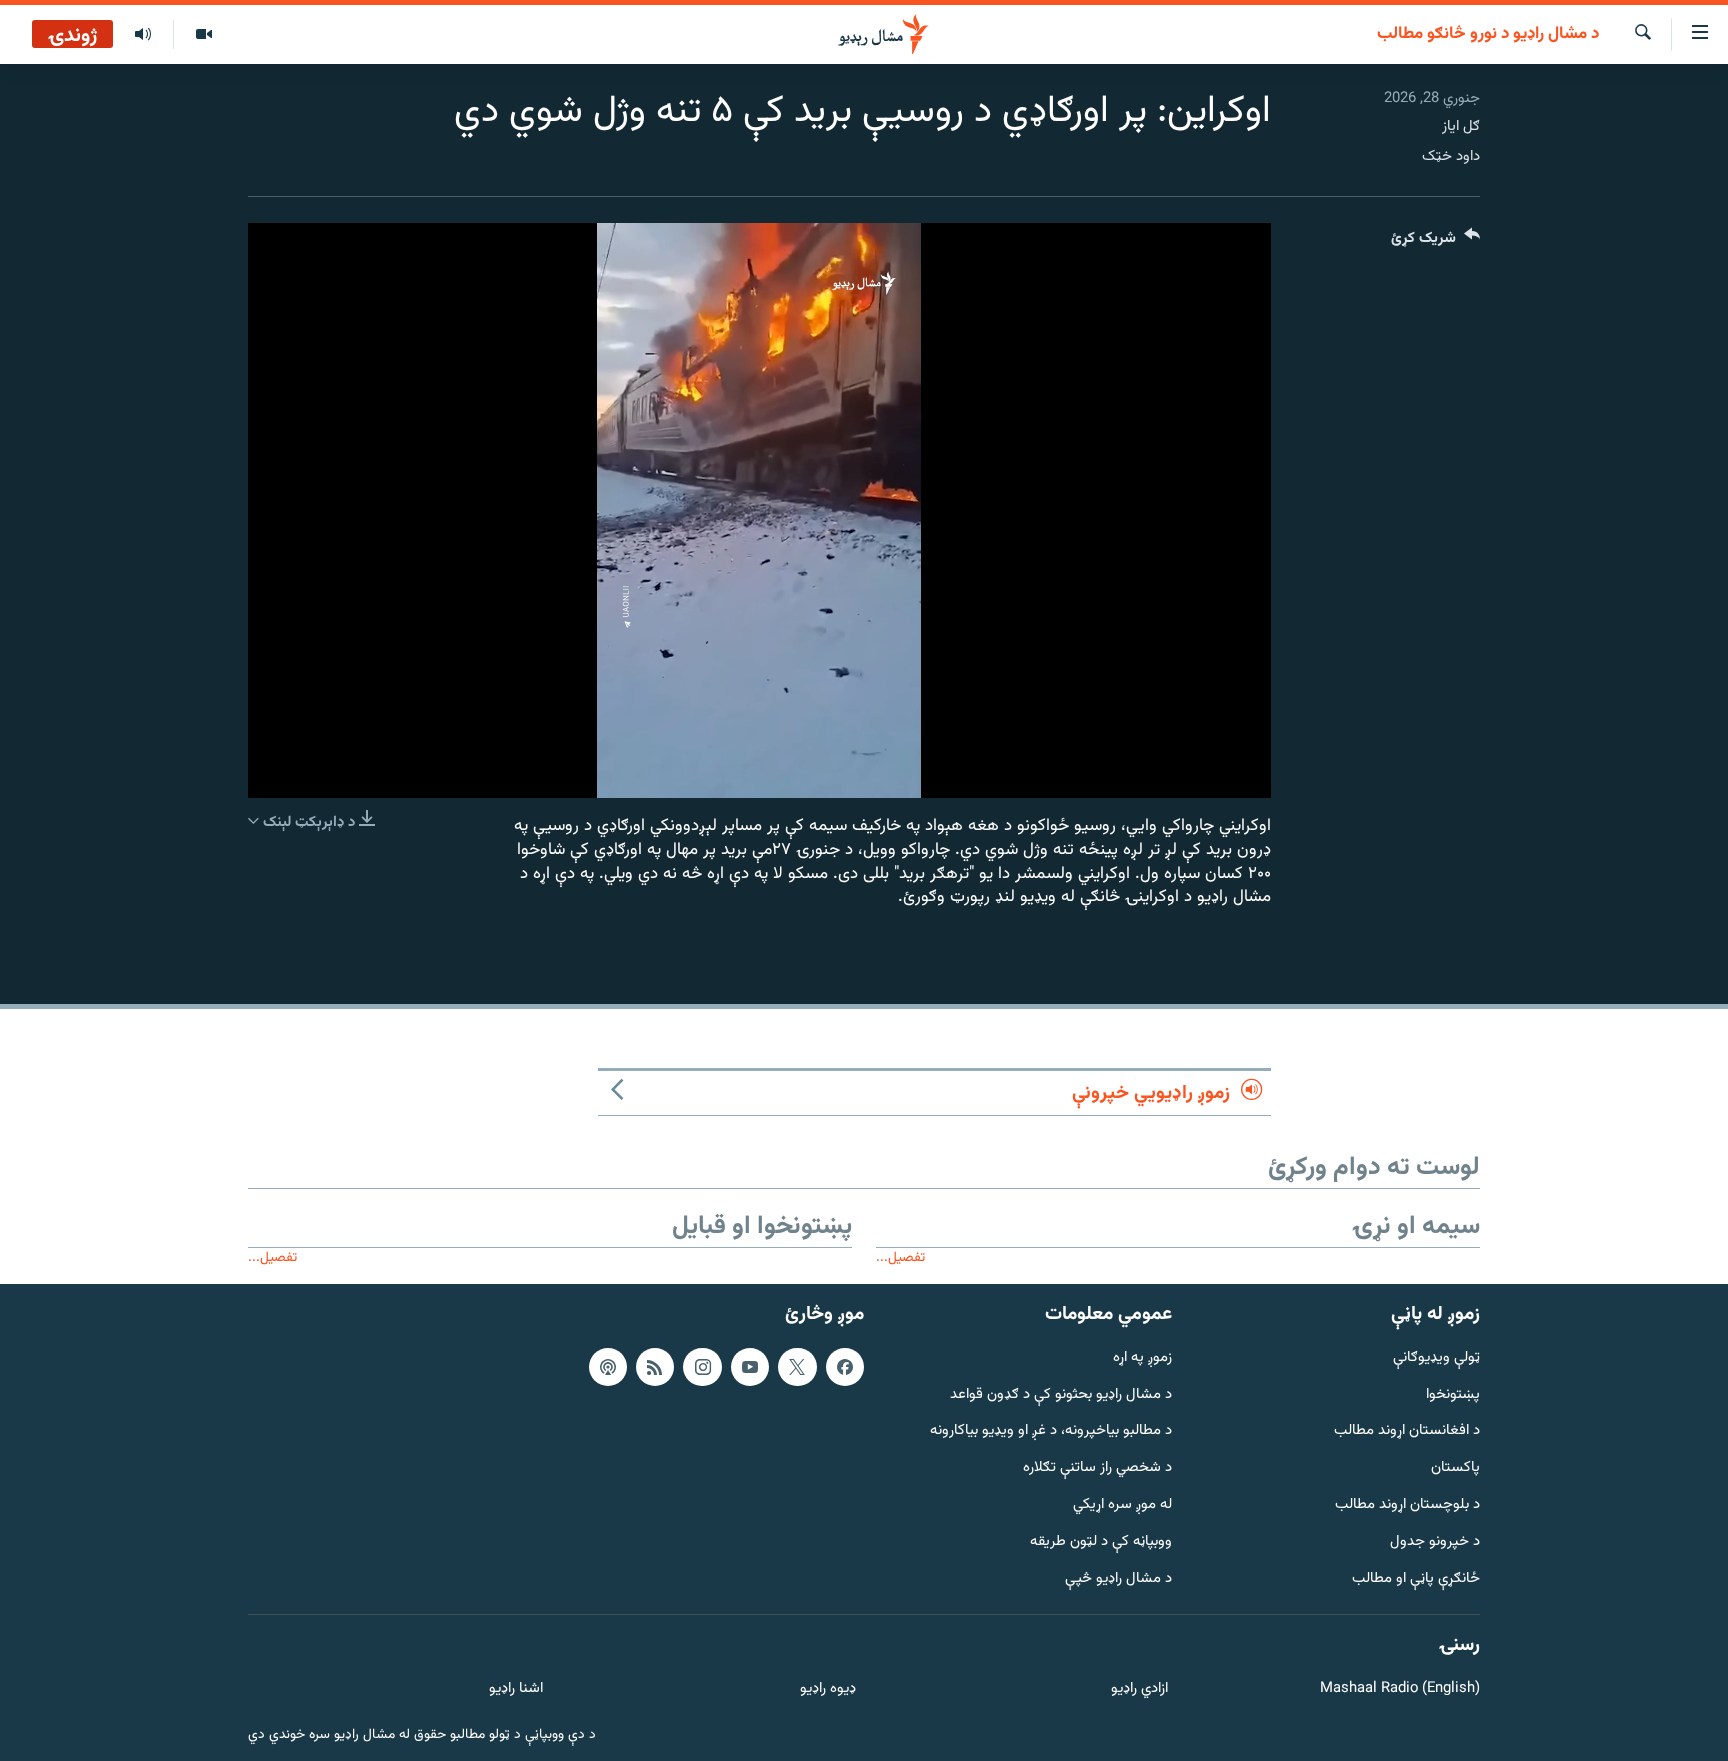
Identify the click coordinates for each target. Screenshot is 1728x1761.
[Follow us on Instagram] (702, 1367)
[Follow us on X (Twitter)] (797, 1367)
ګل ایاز (1461, 126)
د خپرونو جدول (1435, 1542)
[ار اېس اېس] (655, 1367)
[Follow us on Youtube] (750, 1367)
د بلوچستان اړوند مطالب (1407, 1505)
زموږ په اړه (1142, 1358)
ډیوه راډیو (827, 1689)
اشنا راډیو (516, 1689)
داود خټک (1451, 156)
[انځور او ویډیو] (203, 35)
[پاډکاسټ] (608, 1367)
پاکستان (1455, 1468)
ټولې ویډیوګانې (1436, 1358)
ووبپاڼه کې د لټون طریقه (1101, 1542)
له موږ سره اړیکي (1122, 1505)
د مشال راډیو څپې (1118, 1579)
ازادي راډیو (1139, 1689)
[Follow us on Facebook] (845, 1367)
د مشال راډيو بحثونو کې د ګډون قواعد (1061, 1395)
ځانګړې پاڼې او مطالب (1416, 1579)
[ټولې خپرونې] (143, 35)
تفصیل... (900, 1257)
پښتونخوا (1453, 1395)
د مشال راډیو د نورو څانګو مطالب (1488, 35)
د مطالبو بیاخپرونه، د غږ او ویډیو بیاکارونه (1051, 1431)
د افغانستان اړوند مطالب (1407, 1431)
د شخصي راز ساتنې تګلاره (1097, 1468)
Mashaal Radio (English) (1400, 1689)
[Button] (1435, 242)
